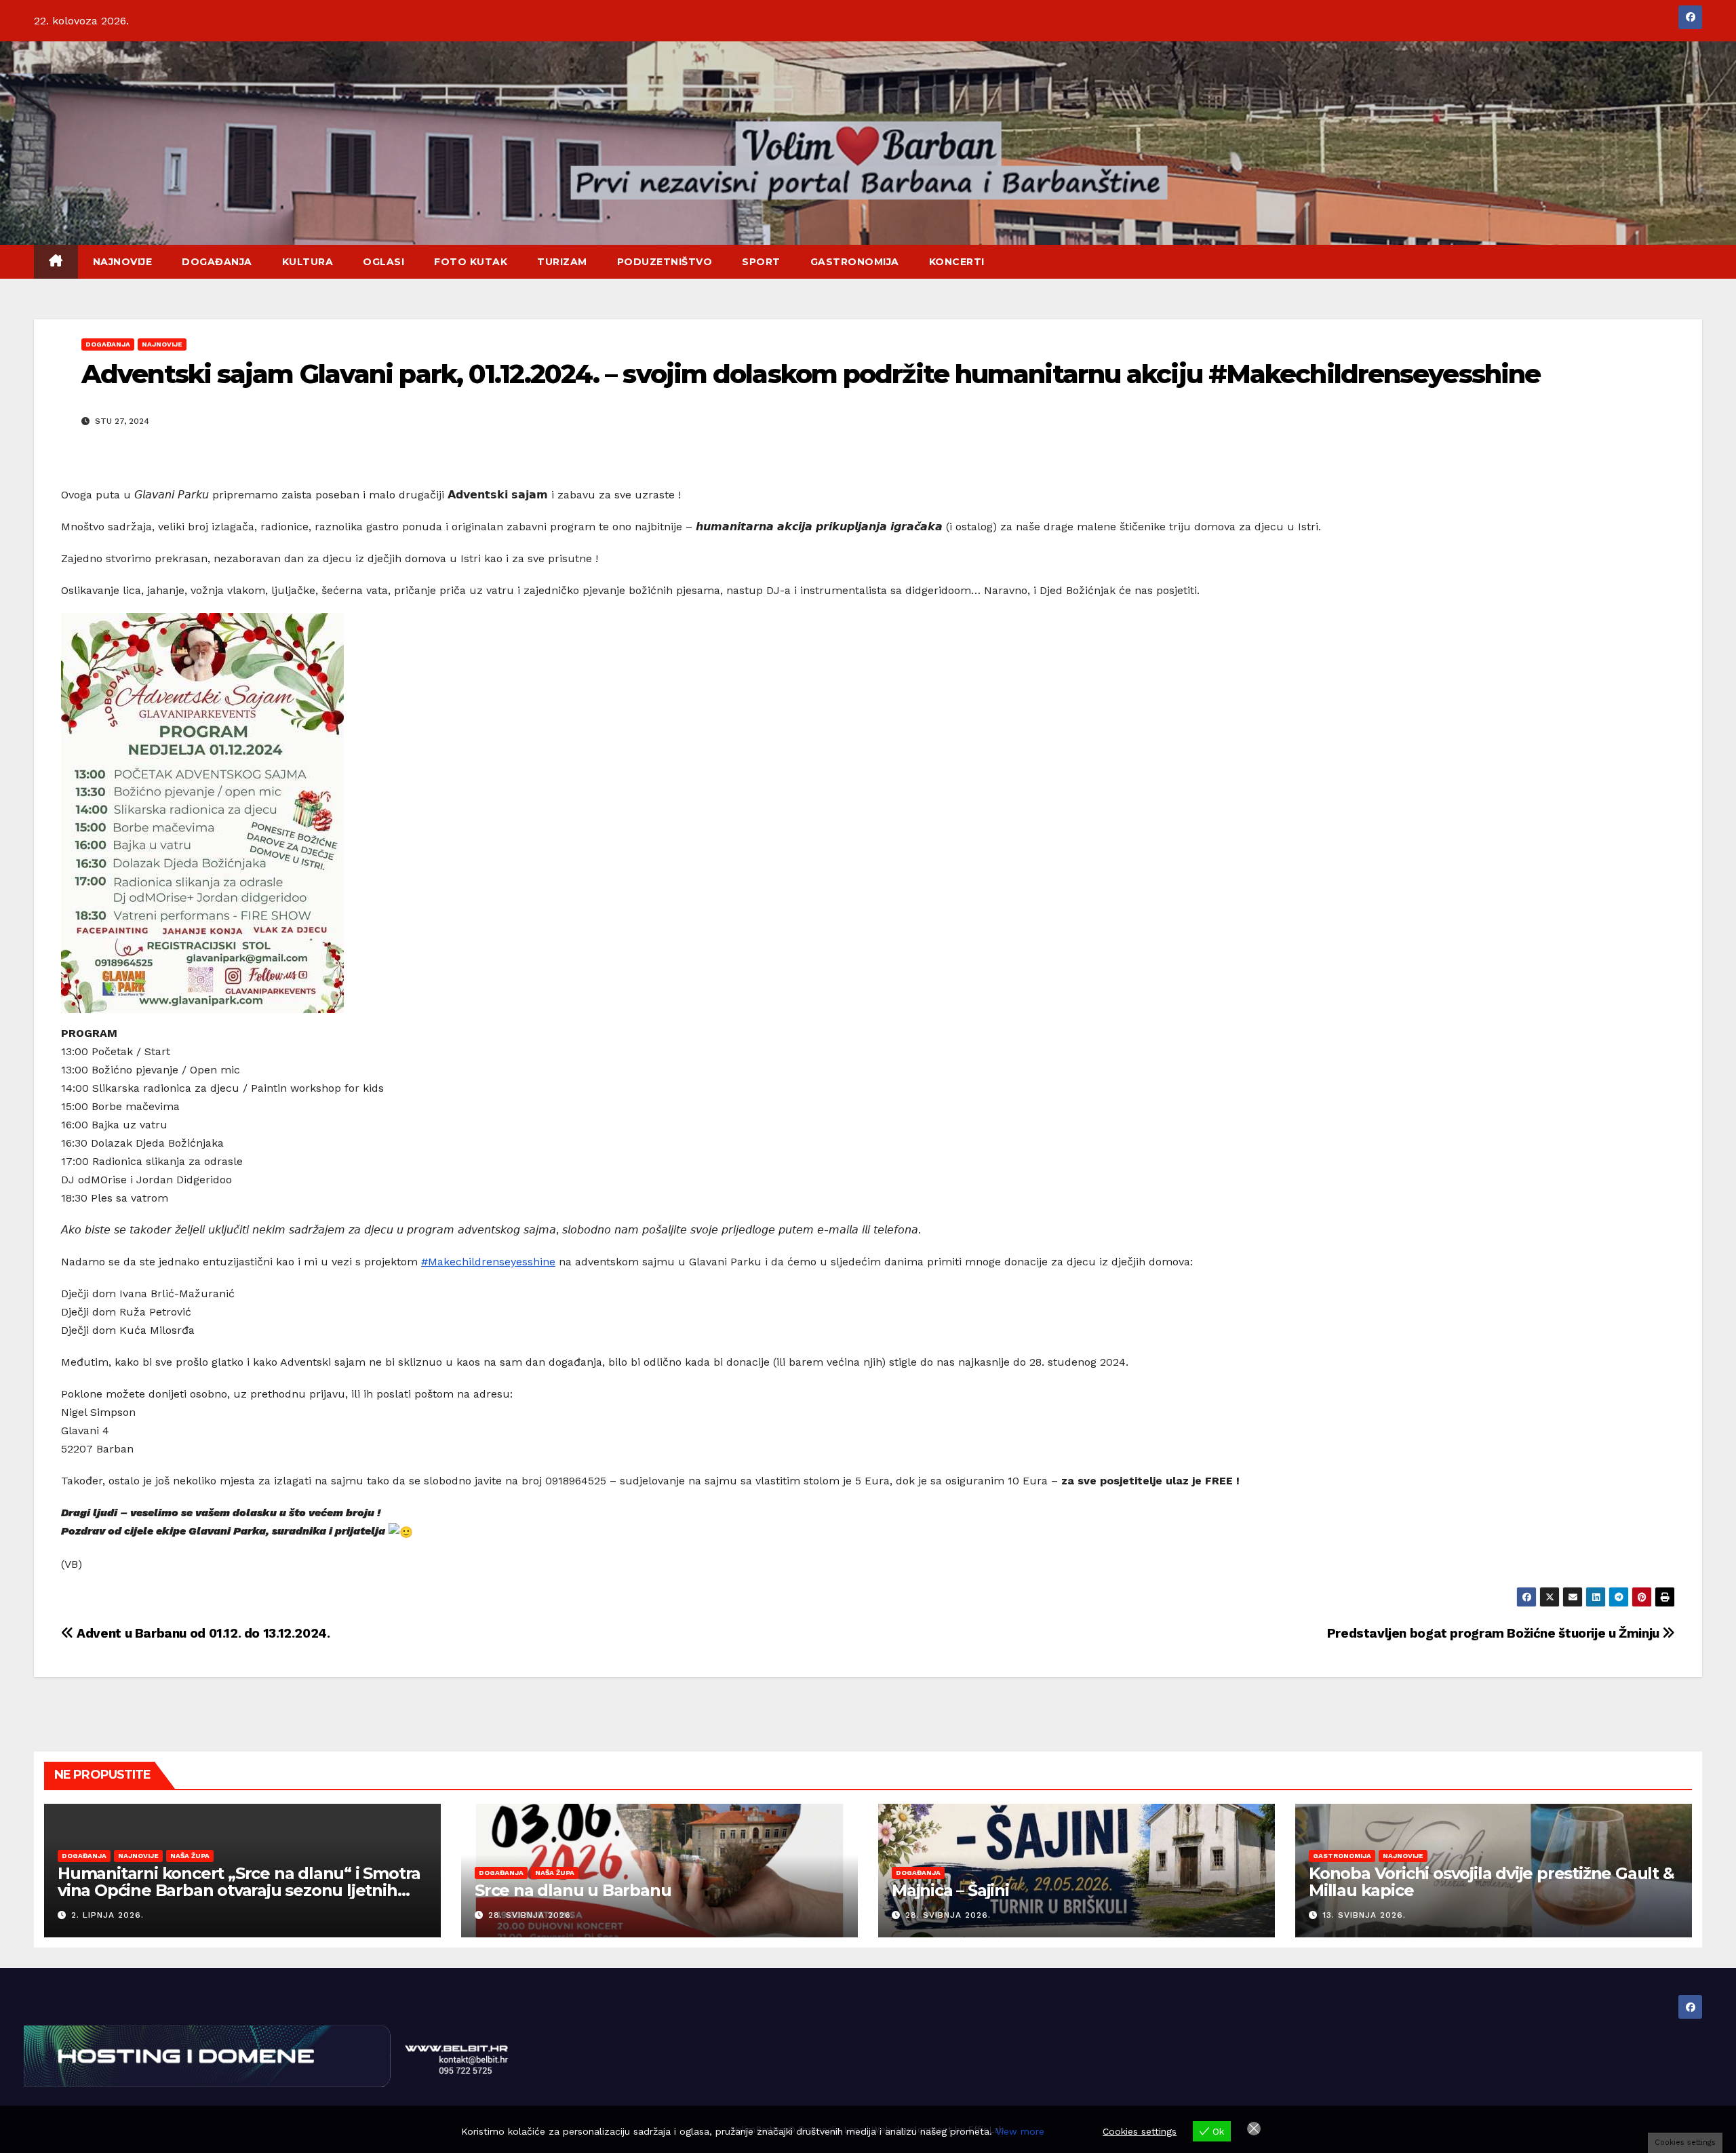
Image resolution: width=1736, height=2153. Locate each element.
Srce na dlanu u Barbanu (573, 1890)
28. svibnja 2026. (531, 1915)
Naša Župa (190, 1856)
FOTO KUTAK (471, 262)
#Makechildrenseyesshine (488, 1262)
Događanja (217, 262)
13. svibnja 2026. (1364, 1915)
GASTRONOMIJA (855, 262)
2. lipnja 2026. (107, 1915)
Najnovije (123, 262)
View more (1020, 2131)
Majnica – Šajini (950, 1890)
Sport (761, 262)
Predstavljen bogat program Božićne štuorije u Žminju (1495, 1633)
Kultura (308, 262)
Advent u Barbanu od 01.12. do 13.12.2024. (202, 1633)
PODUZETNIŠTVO (665, 262)
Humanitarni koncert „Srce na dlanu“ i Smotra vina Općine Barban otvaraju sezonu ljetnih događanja (239, 1890)
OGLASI (383, 262)
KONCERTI (957, 262)
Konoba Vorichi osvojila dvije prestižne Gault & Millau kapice (1492, 1882)
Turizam (562, 262)
